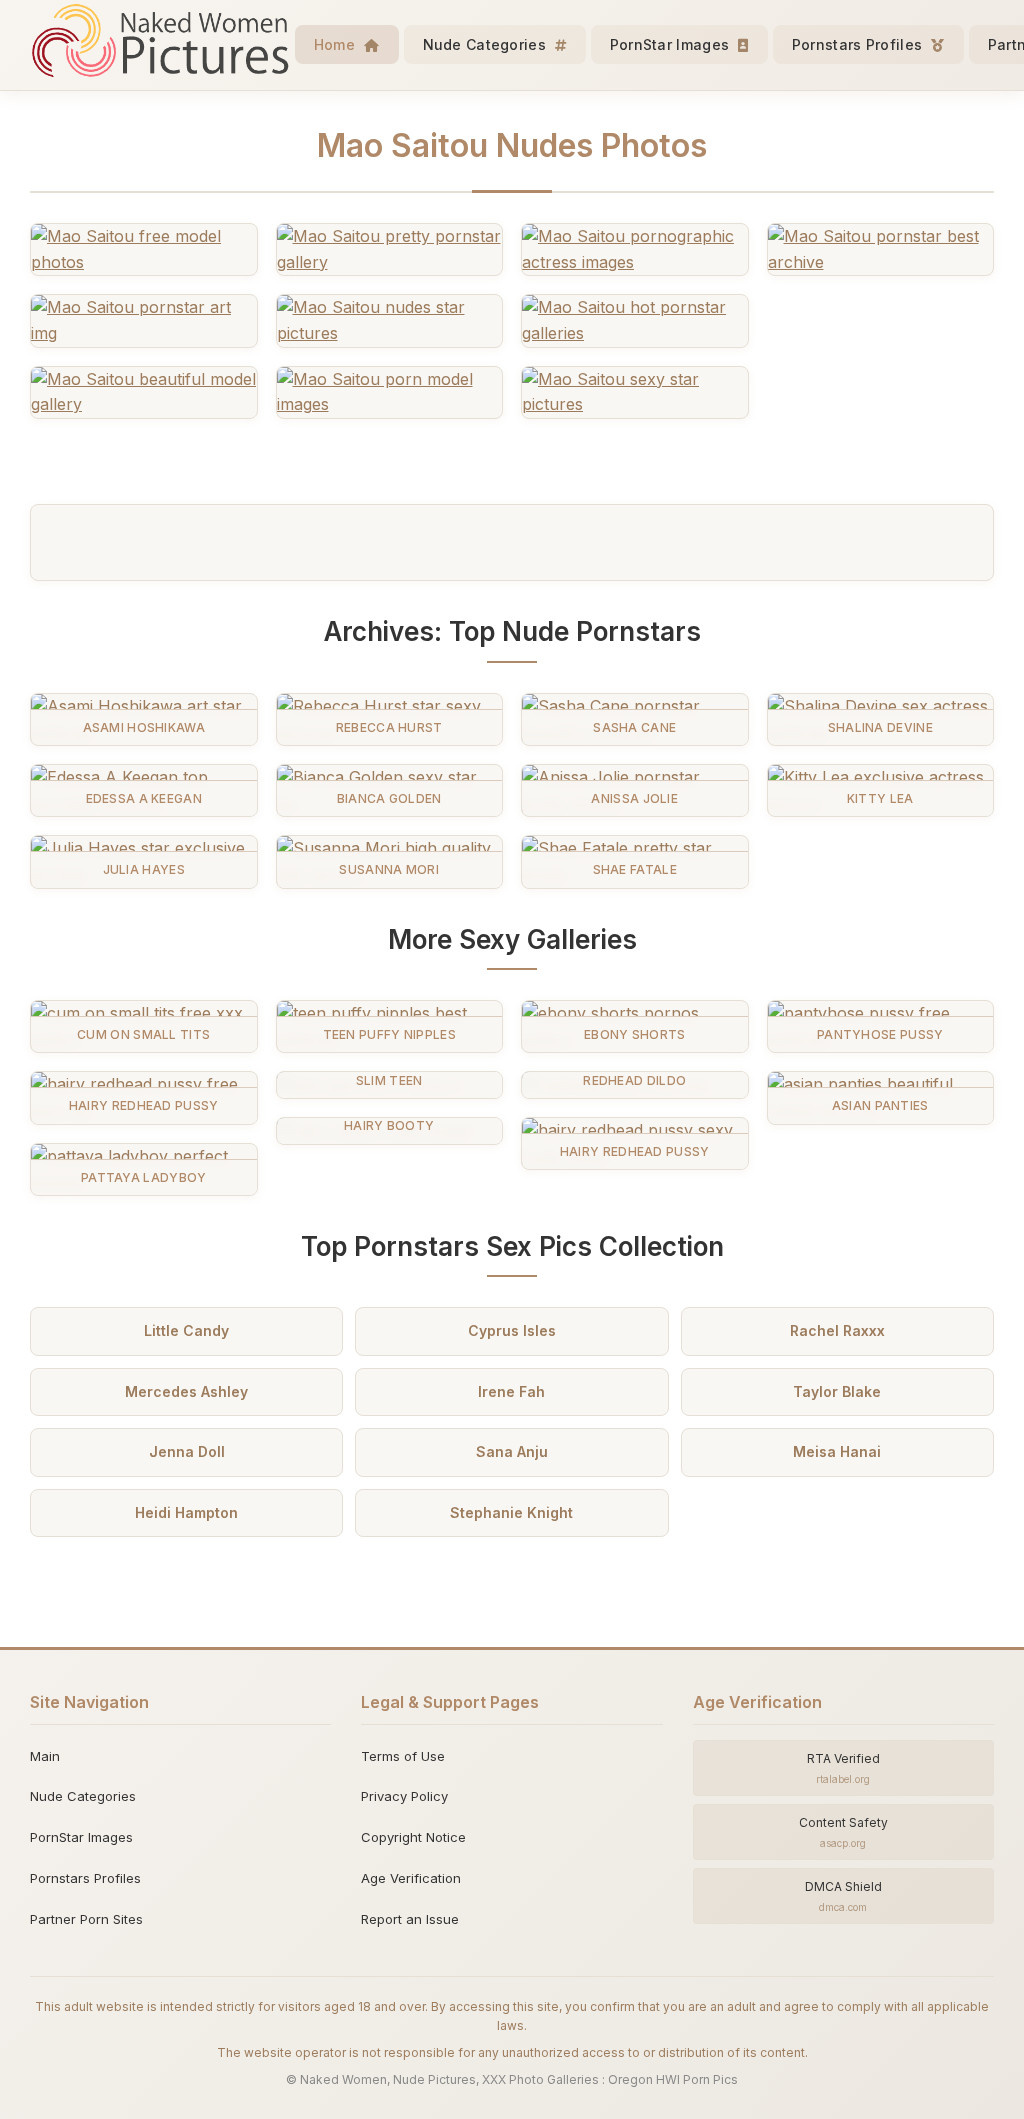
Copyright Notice (413, 1837)
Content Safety (843, 1832)
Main (45, 1756)
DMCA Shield (843, 1896)
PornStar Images (672, 44)
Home (337, 44)
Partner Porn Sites (86, 1919)
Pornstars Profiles (859, 44)
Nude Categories (487, 44)
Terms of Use (403, 1756)
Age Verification (411, 1878)
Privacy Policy (404, 1796)
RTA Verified (843, 1768)
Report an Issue (410, 1919)
